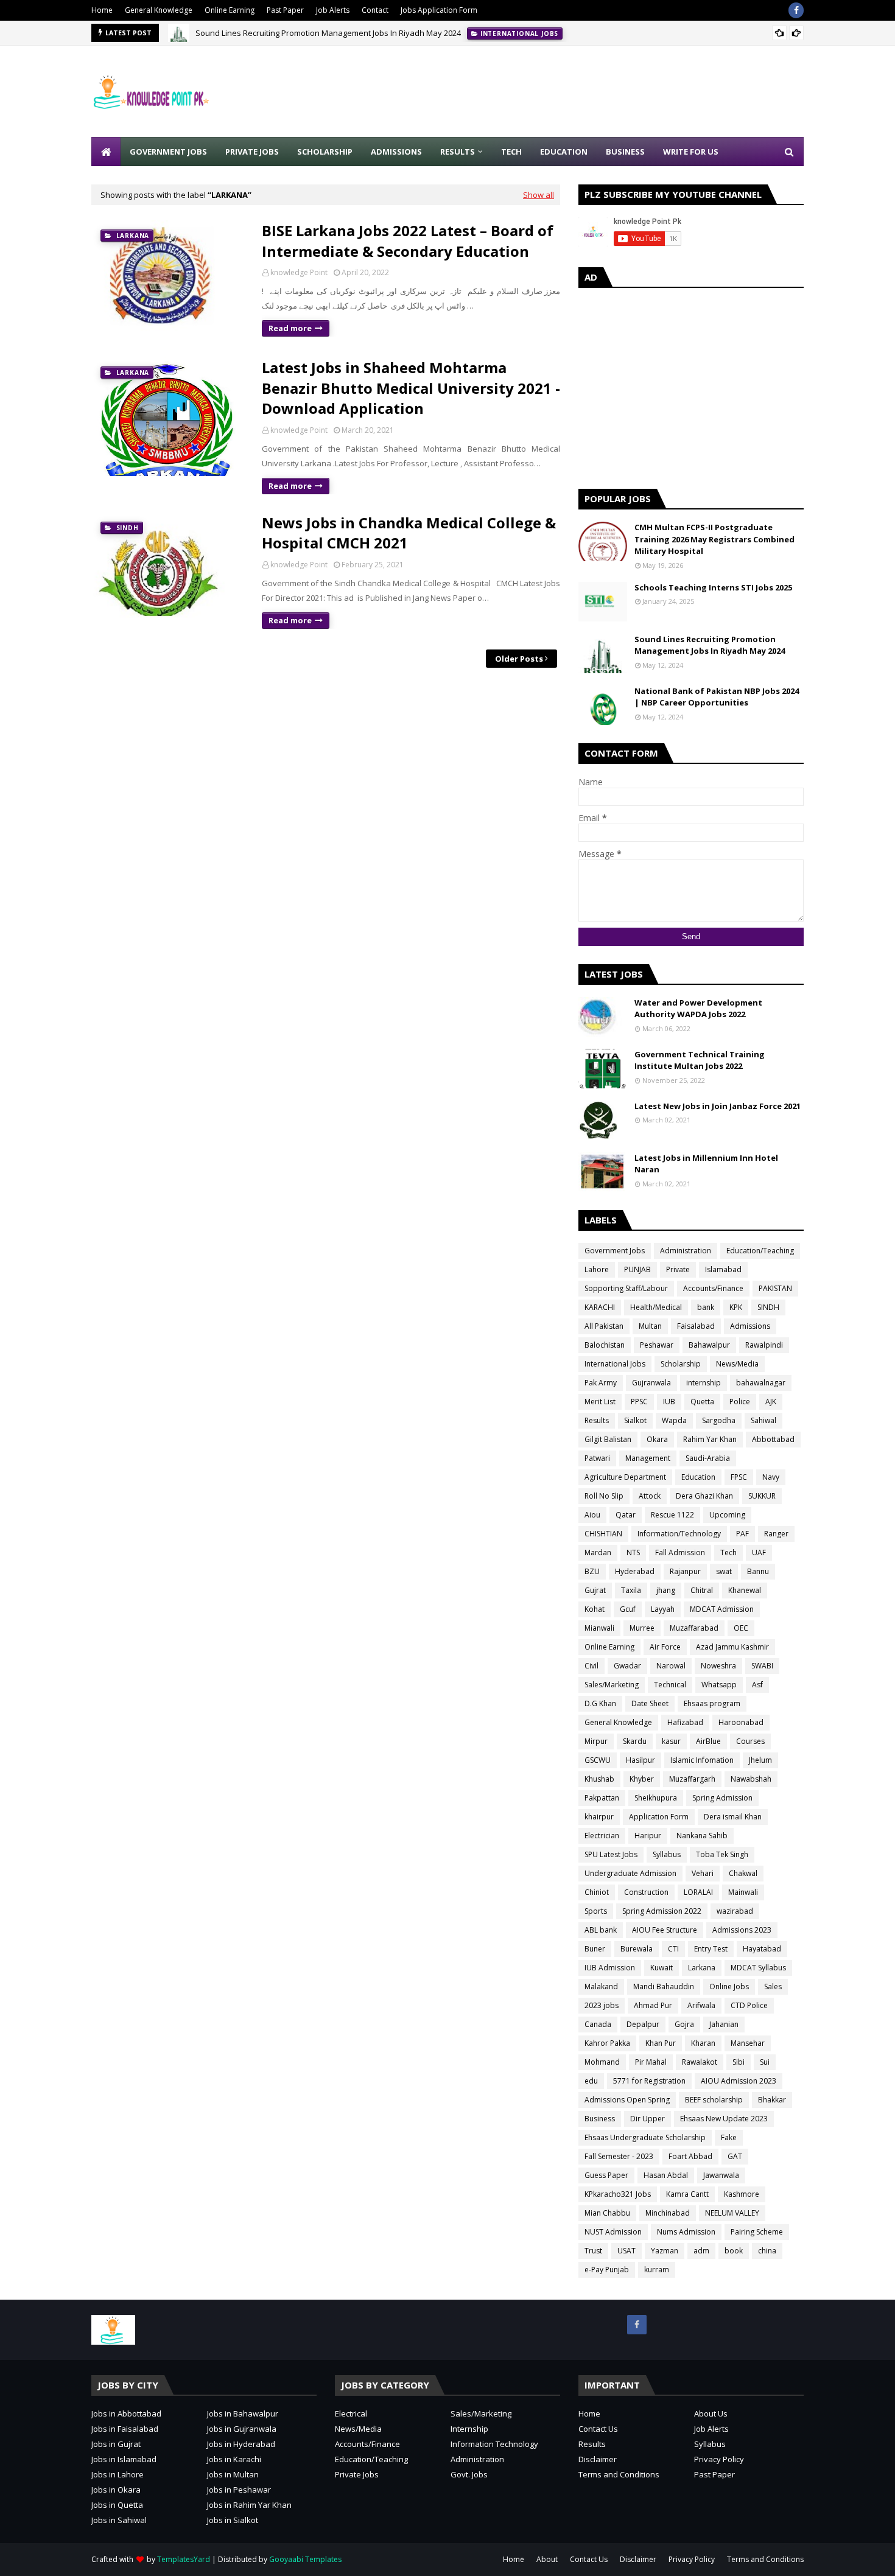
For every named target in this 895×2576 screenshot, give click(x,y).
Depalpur (643, 2024)
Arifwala (701, 2005)
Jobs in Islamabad (124, 2459)
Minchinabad (668, 2213)
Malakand (601, 1986)
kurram (657, 2270)
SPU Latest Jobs (611, 1854)
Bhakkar (772, 2100)
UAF (759, 1552)
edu (591, 2081)
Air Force (665, 1647)
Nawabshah (751, 1779)
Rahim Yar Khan (710, 1439)
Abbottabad (773, 1439)
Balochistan (605, 1345)
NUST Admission (613, 2232)
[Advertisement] (582, 91)
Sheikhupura (656, 1798)
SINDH (768, 1307)
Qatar (626, 1515)
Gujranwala (651, 1383)
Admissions (750, 1326)
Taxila (631, 1590)
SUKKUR (762, 1496)
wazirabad (735, 1911)
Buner (595, 1949)
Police (740, 1402)
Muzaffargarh (692, 1779)
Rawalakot (700, 2062)
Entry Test (711, 1949)
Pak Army (601, 1383)
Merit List (600, 1402)
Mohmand (602, 2062)
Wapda (674, 1420)
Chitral (702, 1590)
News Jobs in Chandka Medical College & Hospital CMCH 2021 (409, 533)
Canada (598, 2024)
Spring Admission (722, 1798)
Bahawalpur (709, 1345)
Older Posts (519, 659)
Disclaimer (598, 2459)
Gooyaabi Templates (305, 2559)
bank (706, 1307)
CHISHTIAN (603, 1534)
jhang (666, 1590)
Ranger (776, 1534)
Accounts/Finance (713, 1288)
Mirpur (596, 1741)
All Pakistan (604, 1326)
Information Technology (494, 2444)
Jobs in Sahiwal (119, 2520)
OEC (741, 1628)
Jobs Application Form (439, 10)
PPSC (639, 1402)
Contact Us (598, 2429)
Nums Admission (686, 2232)
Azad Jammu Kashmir (732, 1647)
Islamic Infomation (702, 1760)
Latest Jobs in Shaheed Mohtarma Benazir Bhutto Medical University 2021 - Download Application (411, 388)
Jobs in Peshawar (239, 2490)
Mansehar (748, 2043)
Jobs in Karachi (234, 2459)
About (547, 2559)
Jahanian (724, 2024)
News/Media (737, 1364)
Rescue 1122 (672, 1515)
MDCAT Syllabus (758, 1968)
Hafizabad (685, 1722)
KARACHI (600, 1307)
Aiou (592, 1515)
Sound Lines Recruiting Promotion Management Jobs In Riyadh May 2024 (328, 33)
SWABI (762, 1666)
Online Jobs (729, 1986)
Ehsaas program (712, 1703)
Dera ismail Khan (733, 1817)
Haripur (648, 1836)
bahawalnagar (761, 1383)
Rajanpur (685, 1571)
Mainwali (743, 1892)
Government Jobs (615, 1251)
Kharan (703, 2043)
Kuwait (662, 1968)
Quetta (702, 1402)
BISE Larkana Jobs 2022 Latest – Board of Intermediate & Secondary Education (408, 241)
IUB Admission (610, 1968)
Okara (657, 1439)
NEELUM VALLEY (732, 2213)
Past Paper (285, 10)
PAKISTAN (775, 1288)
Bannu (758, 1571)
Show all (539, 195)
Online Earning (230, 10)
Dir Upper (648, 2119)
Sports (596, 1911)
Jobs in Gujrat (116, 2444)
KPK (736, 1307)
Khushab (599, 1779)
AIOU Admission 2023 (739, 2081)
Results (597, 1420)
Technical (670, 1685)
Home (102, 10)
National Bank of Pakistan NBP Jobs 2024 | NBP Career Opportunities (717, 697)
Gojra (684, 2024)
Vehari (703, 1873)
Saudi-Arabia (708, 1458)
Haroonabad (741, 1722)
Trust (593, 2251)
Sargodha (719, 1420)
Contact (375, 10)
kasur (671, 1741)
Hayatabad (762, 1949)
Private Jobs (357, 2474)
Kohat (595, 1609)
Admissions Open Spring (627, 2100)
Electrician (602, 1836)
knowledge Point (299, 272)
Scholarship (681, 1364)
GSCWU (598, 1760)
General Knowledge (159, 10)
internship (704, 1383)
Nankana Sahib (702, 1836)
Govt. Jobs (469, 2474)
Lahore (597, 1269)
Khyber (642, 1779)
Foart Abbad (690, 2156)
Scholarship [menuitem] (325, 152)
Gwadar (627, 1666)
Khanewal (745, 1590)
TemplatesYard (184, 2559)
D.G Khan (600, 1703)
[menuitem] (106, 152)
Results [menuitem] (458, 152)
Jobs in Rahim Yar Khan (249, 2505)
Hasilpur (641, 1760)
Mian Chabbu (607, 2213)
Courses (750, 1741)
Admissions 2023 (742, 1930)
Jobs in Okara (116, 2490)
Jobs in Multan (233, 2474)
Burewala (637, 1949)
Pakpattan (602, 1798)
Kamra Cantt (687, 2194)
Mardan (598, 1552)
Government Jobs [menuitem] (168, 152)
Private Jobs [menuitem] (252, 152)
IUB (669, 1402)
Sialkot (635, 1420)
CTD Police (749, 2005)
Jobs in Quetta (117, 2505)
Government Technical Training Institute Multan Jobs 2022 (700, 1060)
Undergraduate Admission (630, 1873)
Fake (729, 2137)
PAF (742, 1534)
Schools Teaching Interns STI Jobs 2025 (713, 587)
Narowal (671, 1666)
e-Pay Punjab (607, 2270)
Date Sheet (650, 1703)
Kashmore (742, 2194)
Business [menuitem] (625, 152)
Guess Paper (606, 2175)
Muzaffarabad (694, 1628)
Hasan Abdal (666, 2175)
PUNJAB (637, 1269)
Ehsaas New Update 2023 (724, 2119)
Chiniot (597, 1892)
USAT (626, 2251)
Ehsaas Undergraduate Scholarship (645, 2137)
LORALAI (698, 1892)
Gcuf (628, 1609)
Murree (642, 1628)
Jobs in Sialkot (233, 2520)
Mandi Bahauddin (664, 1986)
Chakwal (743, 1873)
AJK (771, 1402)
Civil (591, 1666)
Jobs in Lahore (118, 2474)
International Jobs (615, 1364)
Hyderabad (635, 1571)
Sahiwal (763, 1420)
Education (698, 1477)
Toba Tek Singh (722, 1854)
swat (724, 1571)
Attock (650, 1496)
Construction (646, 1892)
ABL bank (601, 1930)
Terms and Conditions (619, 2474)
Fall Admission (680, 1552)
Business (600, 2119)
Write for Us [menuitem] (691, 152)
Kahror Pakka (607, 2043)
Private (678, 1269)
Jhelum (760, 1760)
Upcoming (727, 1515)
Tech (728, 1552)
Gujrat (595, 1590)
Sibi (739, 2062)
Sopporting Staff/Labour (626, 1288)
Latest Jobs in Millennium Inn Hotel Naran (706, 1164)
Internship (469, 2429)
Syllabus (667, 1854)
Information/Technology (679, 1534)
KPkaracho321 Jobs (618, 2194)
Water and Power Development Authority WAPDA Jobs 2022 (698, 1009)
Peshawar (657, 1345)
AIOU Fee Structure (665, 1930)
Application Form (659, 1817)
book (734, 2251)
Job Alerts (333, 10)
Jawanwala (721, 2175)
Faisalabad (696, 1326)
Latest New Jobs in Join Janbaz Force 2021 (718, 1106)
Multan (650, 1326)
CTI (673, 1949)
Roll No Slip (604, 1496)
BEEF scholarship (714, 2100)
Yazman (665, 2251)
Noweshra (718, 1666)
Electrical (351, 2413)
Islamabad (723, 1269)
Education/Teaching (760, 1251)
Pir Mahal (651, 2062)
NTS (633, 1552)
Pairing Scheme (757, 2232)
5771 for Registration (649, 2081)
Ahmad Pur (653, 2005)
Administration (686, 1251)
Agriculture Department (625, 1477)
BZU (592, 1571)
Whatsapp (719, 1685)
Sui (765, 2062)
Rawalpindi (764, 1345)
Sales (773, 1986)
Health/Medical (656, 1307)
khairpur (599, 1817)
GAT (735, 2156)
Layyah (663, 1609)
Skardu (635, 1741)
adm (701, 2251)
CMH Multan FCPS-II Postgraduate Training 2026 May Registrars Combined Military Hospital (714, 539)
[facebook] (796, 10)
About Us (711, 2413)
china (767, 2251)
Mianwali (599, 1628)
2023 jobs (602, 2005)
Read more (290, 328)
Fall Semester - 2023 (619, 2156)
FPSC (739, 1477)
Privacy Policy (719, 2459)
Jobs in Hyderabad (241, 2444)
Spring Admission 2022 (662, 1911)
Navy (771, 1477)
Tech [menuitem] (511, 152)
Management (648, 1458)
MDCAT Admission (722, 1609)
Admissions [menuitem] (396, 152)
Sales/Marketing (612, 1685)
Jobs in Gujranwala (242, 2429)
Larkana (702, 1968)
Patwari (597, 1458)
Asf (757, 1685)
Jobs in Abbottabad (126, 2413)
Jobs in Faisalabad (125, 2429)
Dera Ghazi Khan (704, 1496)
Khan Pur (661, 2043)
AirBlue (708, 1741)
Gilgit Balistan (608, 1439)
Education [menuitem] (564, 152)
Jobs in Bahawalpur (243, 2413)
